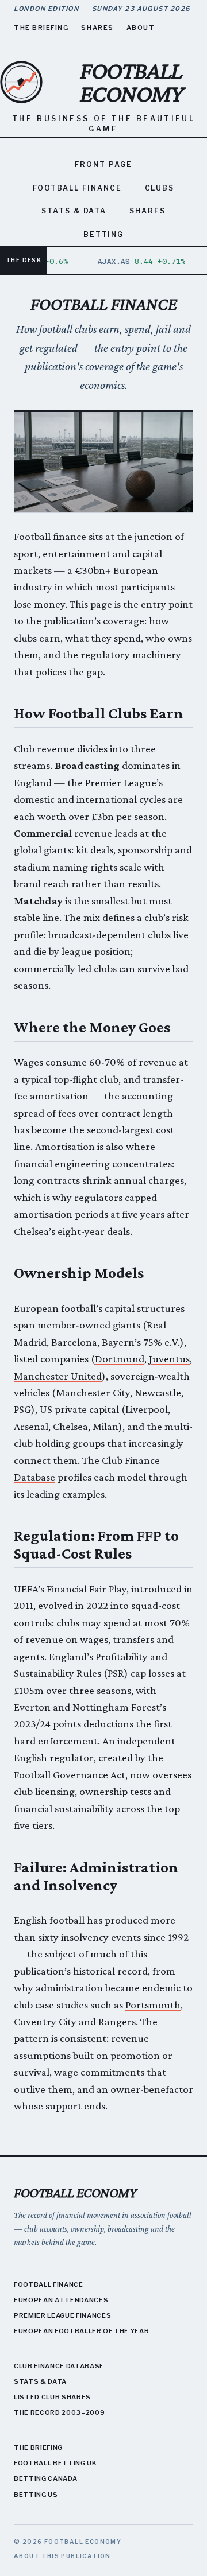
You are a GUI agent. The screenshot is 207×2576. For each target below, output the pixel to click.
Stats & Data (74, 211)
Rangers (117, 2021)
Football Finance (77, 188)
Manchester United (58, 1376)
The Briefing (41, 28)
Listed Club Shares (52, 2397)
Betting (103, 234)
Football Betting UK (55, 2463)
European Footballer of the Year (81, 2331)
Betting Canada (45, 2478)
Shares (97, 28)
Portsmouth (153, 2005)
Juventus (169, 1359)
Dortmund (120, 1359)
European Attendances (61, 2300)
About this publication (62, 2556)
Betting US (36, 2495)
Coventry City (45, 2021)
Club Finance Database (59, 2366)
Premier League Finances (62, 2315)
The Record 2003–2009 (59, 2412)
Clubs (160, 188)
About (141, 28)
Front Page (103, 164)
